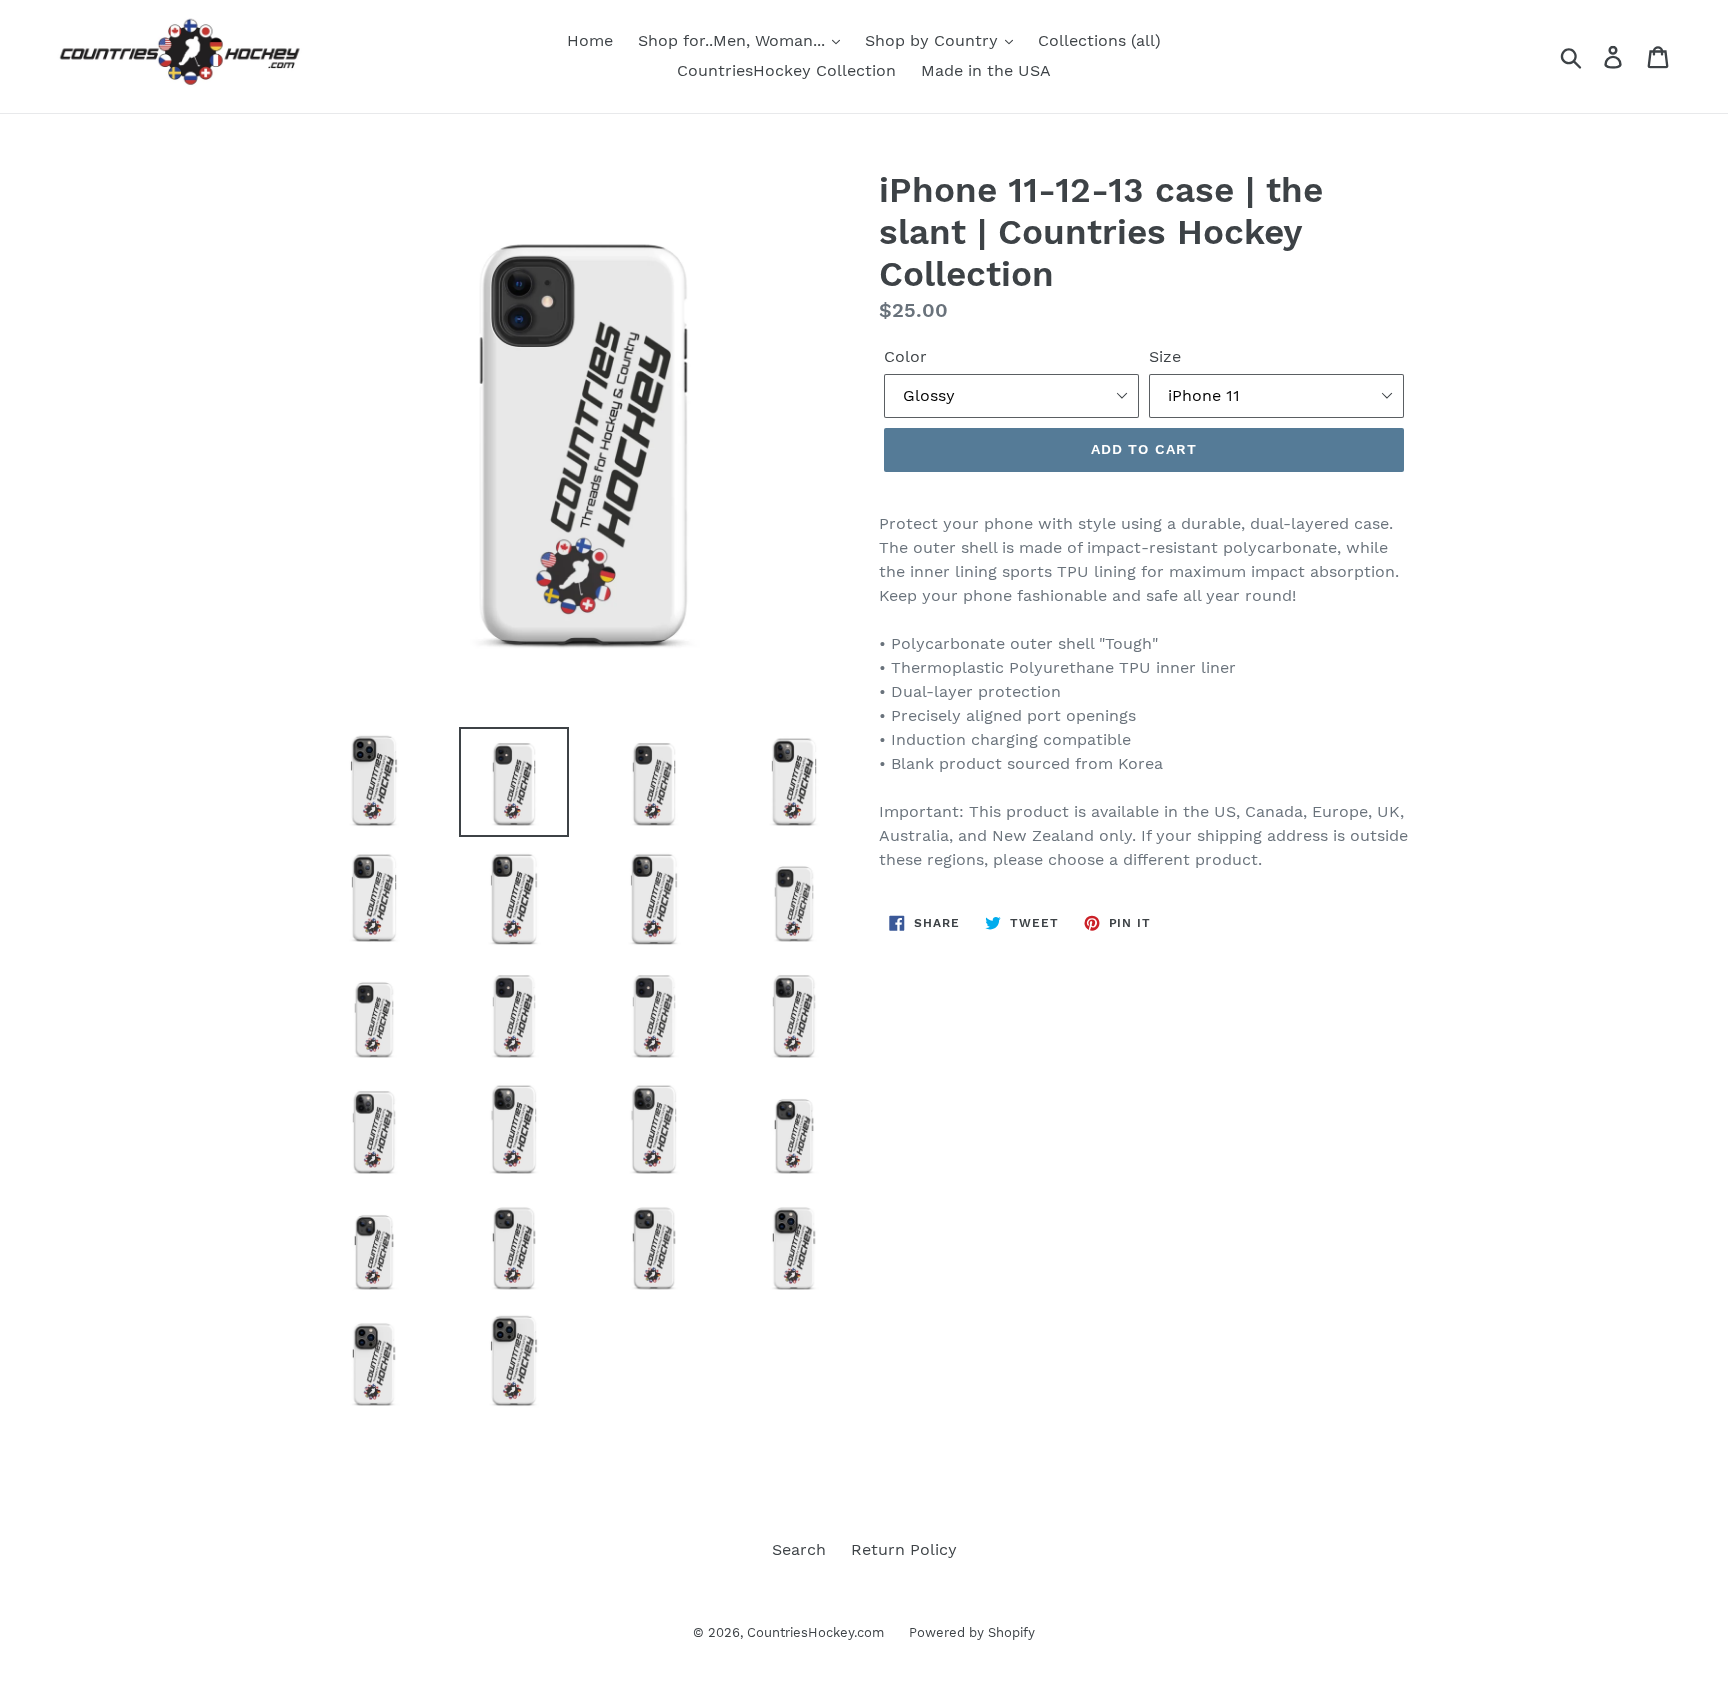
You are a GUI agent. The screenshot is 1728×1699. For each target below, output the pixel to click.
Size (1165, 356)
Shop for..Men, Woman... (734, 40)
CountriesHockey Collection (786, 70)
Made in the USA (986, 70)
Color (905, 356)
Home (590, 40)
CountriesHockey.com (815, 1632)
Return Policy (904, 1549)
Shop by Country (934, 40)
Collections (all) (1099, 40)
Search (799, 1549)
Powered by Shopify (972, 1632)
